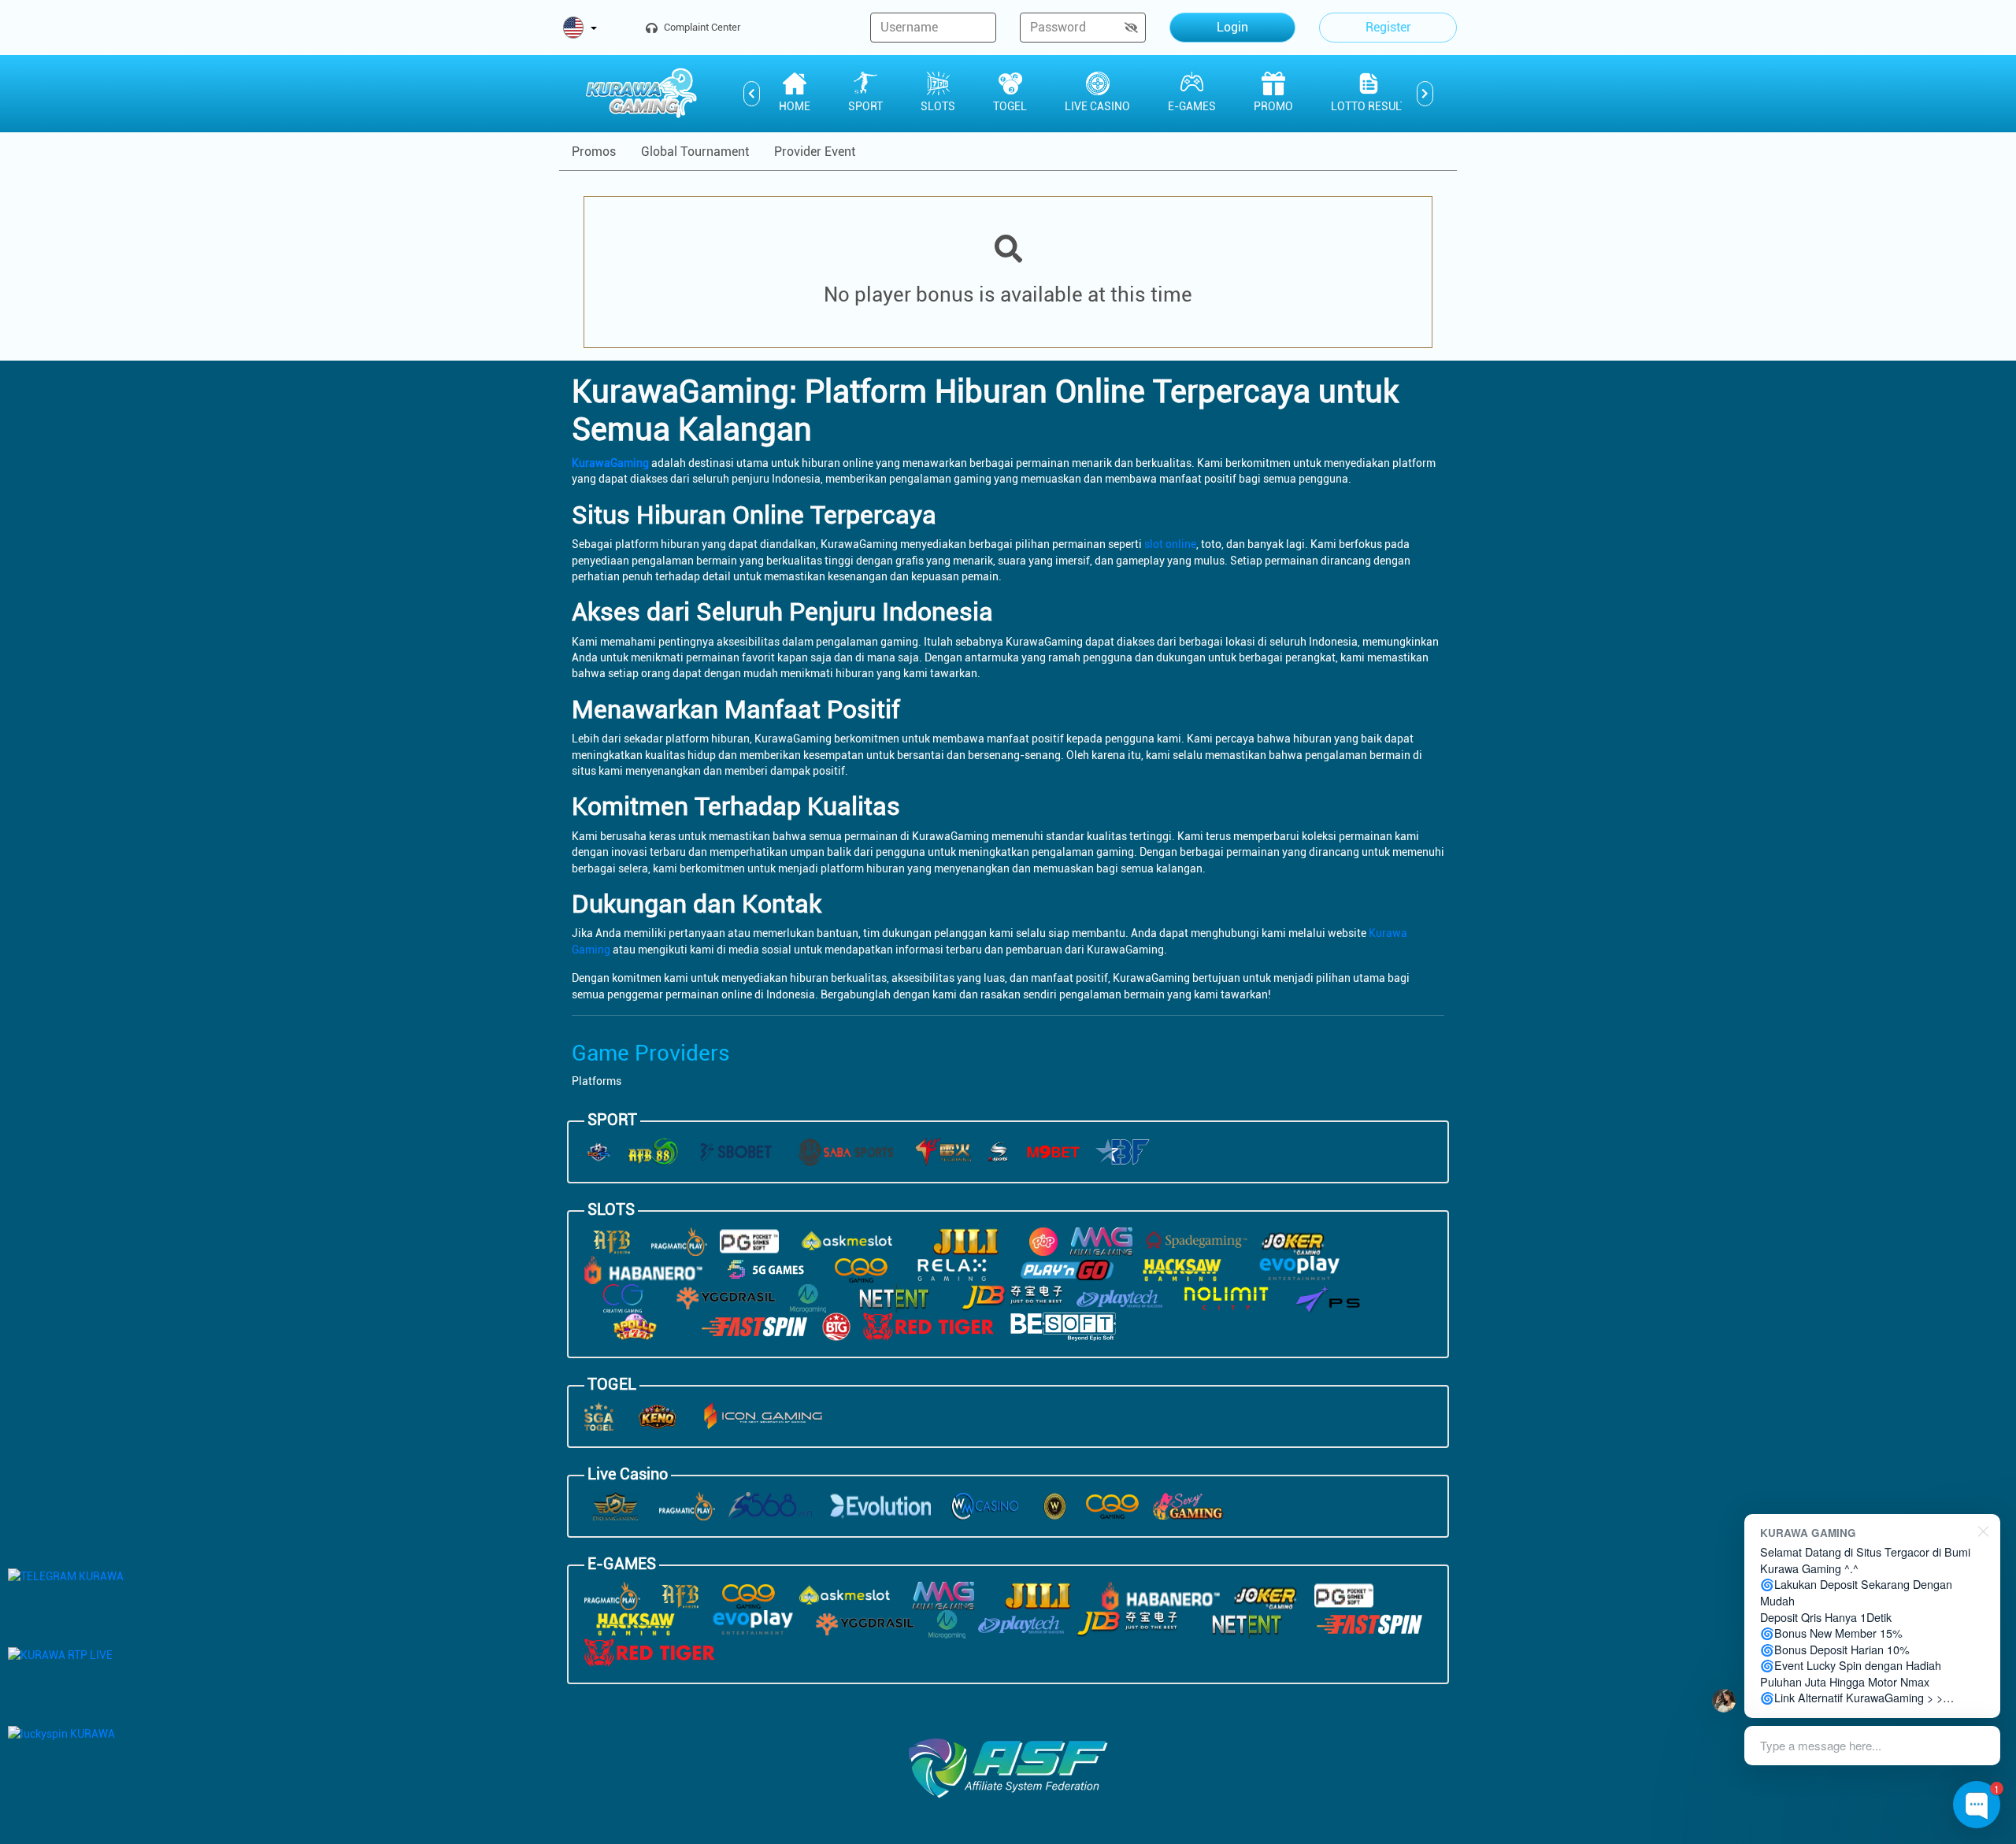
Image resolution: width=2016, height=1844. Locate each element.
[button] (580, 29)
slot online (1170, 544)
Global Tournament (695, 152)
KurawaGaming (610, 463)
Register (1388, 27)
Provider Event (815, 152)
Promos (594, 152)
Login (1232, 27)
